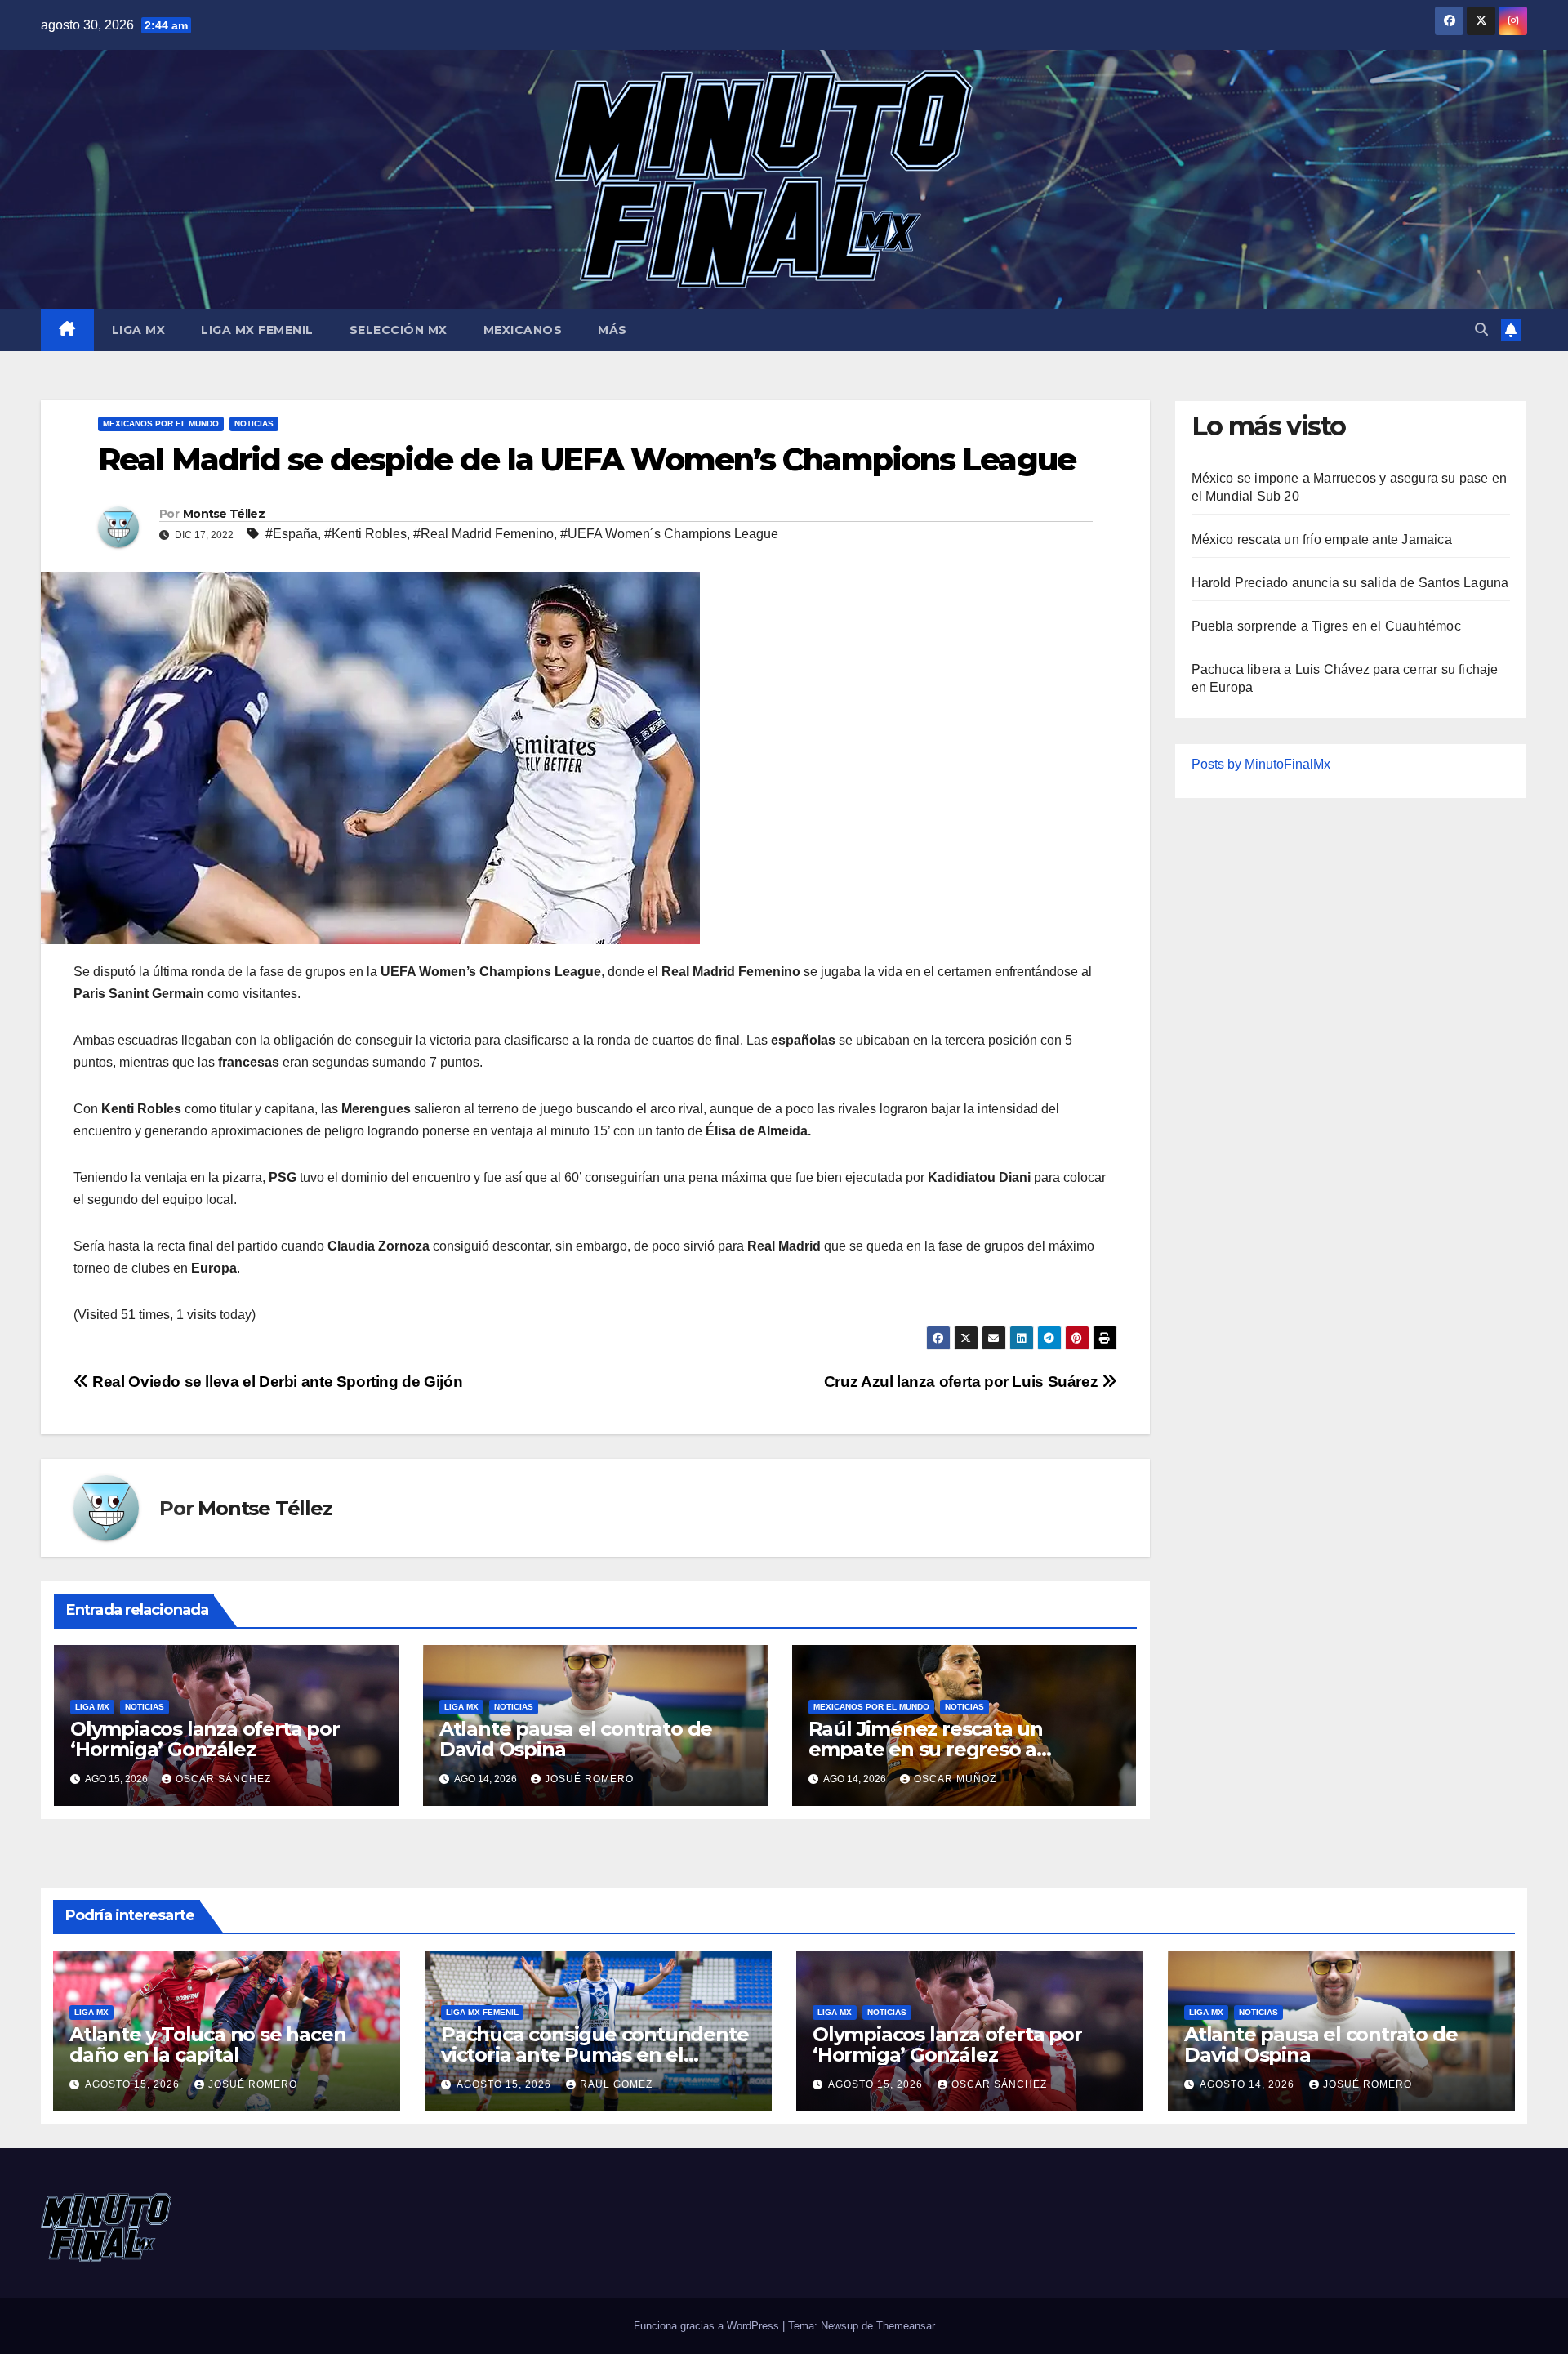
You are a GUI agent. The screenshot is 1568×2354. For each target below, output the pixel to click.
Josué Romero (589, 1779)
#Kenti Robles (365, 534)
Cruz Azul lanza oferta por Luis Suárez (963, 1382)
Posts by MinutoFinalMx (1261, 764)
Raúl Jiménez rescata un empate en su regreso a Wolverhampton (926, 1749)
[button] (1481, 330)
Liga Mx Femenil (257, 330)
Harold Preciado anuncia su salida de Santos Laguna (1350, 583)
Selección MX (399, 330)
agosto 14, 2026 (1249, 2084)
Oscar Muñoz (955, 1779)
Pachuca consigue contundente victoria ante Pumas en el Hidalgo (595, 2055)
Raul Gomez (616, 2084)
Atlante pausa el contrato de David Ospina (576, 1739)
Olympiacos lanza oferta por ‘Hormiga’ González (205, 1739)
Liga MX (139, 330)
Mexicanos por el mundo (161, 424)
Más (612, 330)
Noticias (254, 424)
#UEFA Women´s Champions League (669, 534)
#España (292, 534)
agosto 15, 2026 (134, 2084)
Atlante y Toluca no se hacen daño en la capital (207, 2044)
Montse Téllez (224, 514)
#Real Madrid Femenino (483, 534)
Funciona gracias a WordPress (708, 2326)
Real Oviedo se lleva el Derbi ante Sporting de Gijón (276, 1382)
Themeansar (906, 2326)
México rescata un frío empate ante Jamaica (1322, 539)
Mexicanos (523, 330)
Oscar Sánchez (223, 1779)
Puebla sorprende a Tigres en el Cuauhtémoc (1326, 626)
